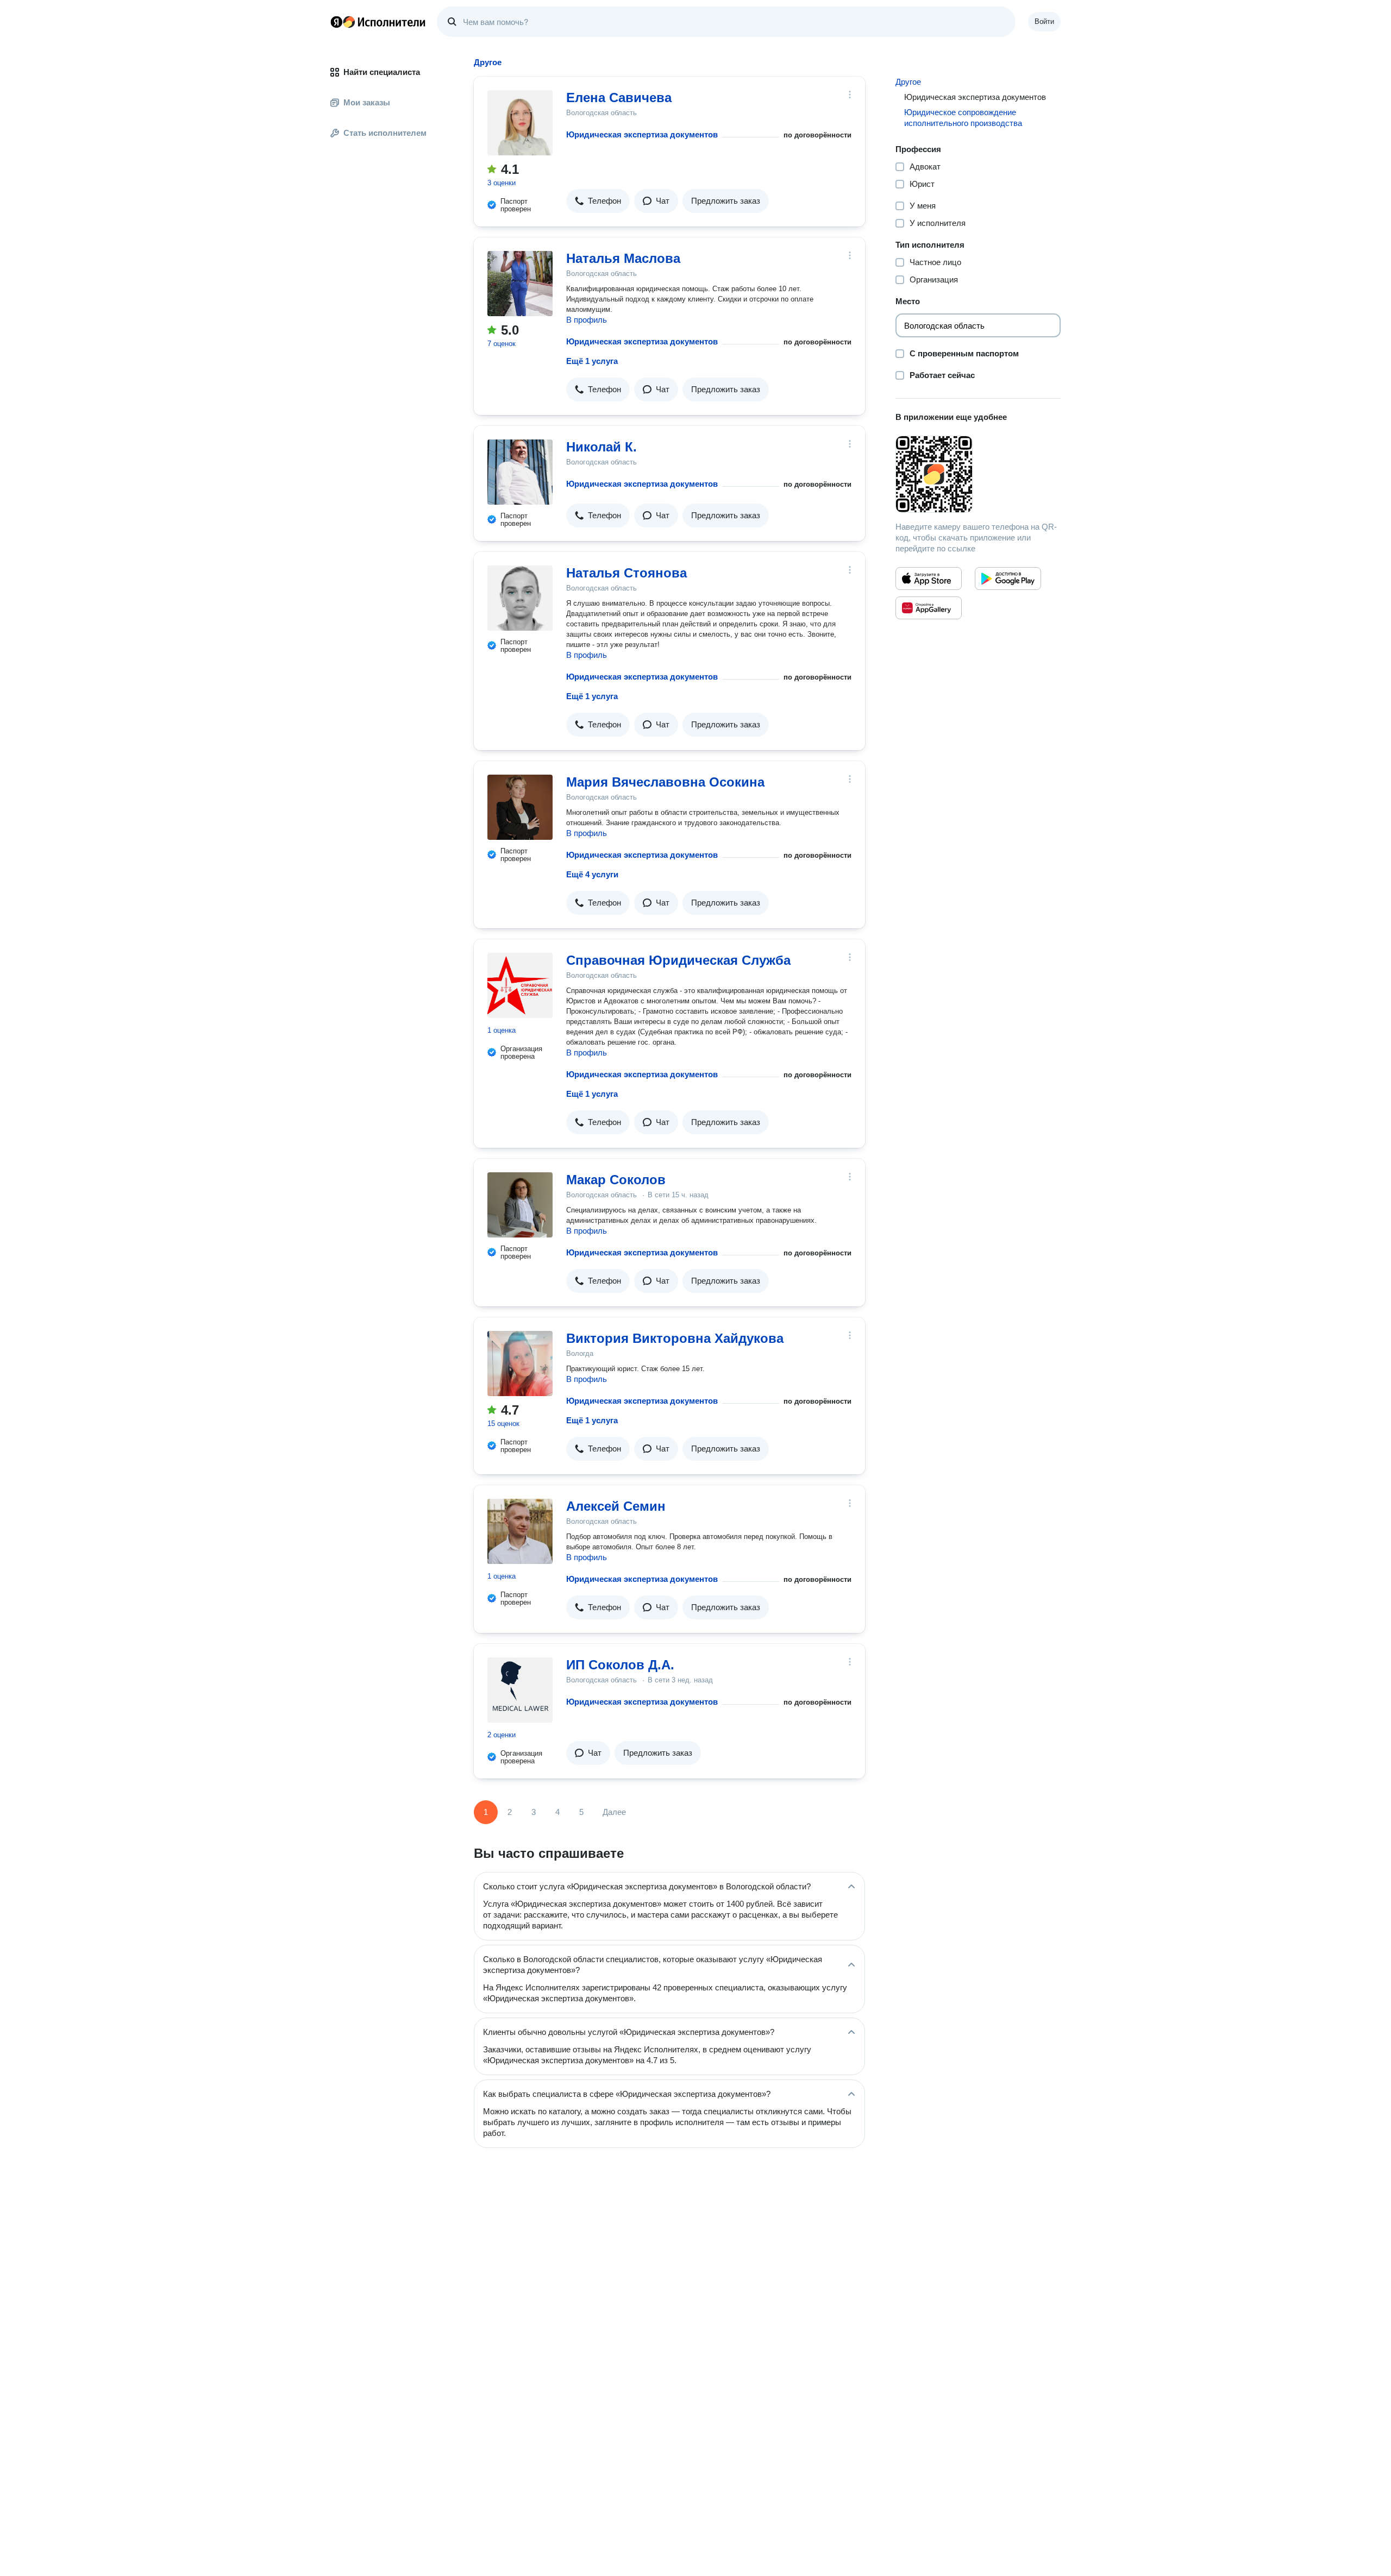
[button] (598, 201)
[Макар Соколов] (520, 1205)
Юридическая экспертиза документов (642, 134)
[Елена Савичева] (520, 123)
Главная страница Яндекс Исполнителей (378, 22)
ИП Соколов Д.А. (620, 1665)
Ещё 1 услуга (592, 361)
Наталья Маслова (623, 258)
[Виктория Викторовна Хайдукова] (520, 1364)
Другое (908, 82)
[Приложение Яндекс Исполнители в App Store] (929, 579)
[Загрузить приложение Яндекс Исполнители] (978, 474)
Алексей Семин (616, 1506)
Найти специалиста (382, 72)
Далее (614, 1812)
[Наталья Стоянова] (520, 598)
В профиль (587, 320)
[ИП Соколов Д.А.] (520, 1690)
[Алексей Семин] (520, 1531)
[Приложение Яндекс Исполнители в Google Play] (1008, 579)
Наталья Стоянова (626, 573)
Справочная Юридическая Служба (678, 960)
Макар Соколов (616, 1180)
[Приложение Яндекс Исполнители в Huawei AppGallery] (929, 608)
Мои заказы (367, 102)
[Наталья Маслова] (520, 284)
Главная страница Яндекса (336, 22)
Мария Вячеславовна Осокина (665, 782)
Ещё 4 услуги (592, 874)
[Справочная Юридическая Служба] (520, 985)
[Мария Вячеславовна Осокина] (520, 807)
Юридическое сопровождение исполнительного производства (963, 118)
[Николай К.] (520, 472)
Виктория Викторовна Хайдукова (675, 1338)
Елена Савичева (619, 98)
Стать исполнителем (385, 133)
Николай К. (601, 447)
